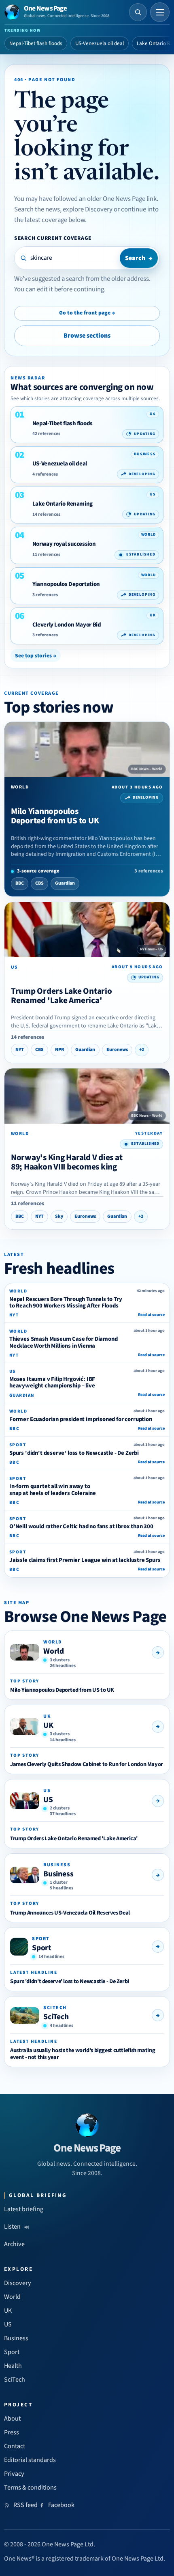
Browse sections (87, 336)
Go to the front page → (87, 313)
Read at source (151, 1315)
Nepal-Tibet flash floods (36, 43)
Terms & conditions (30, 2488)
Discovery (18, 2283)
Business (58, 1874)
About (12, 2419)
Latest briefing (24, 2209)
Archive (14, 2244)
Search (139, 258)
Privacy (14, 2474)
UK (48, 1725)
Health (13, 2366)
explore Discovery (88, 209)
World (54, 1651)
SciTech (56, 2017)
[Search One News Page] (138, 12)
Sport (42, 1948)
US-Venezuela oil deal (100, 43)
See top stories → (36, 656)
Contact (15, 2446)
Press (12, 2432)
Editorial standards (30, 2460)
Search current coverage (53, 238)
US (48, 1800)
